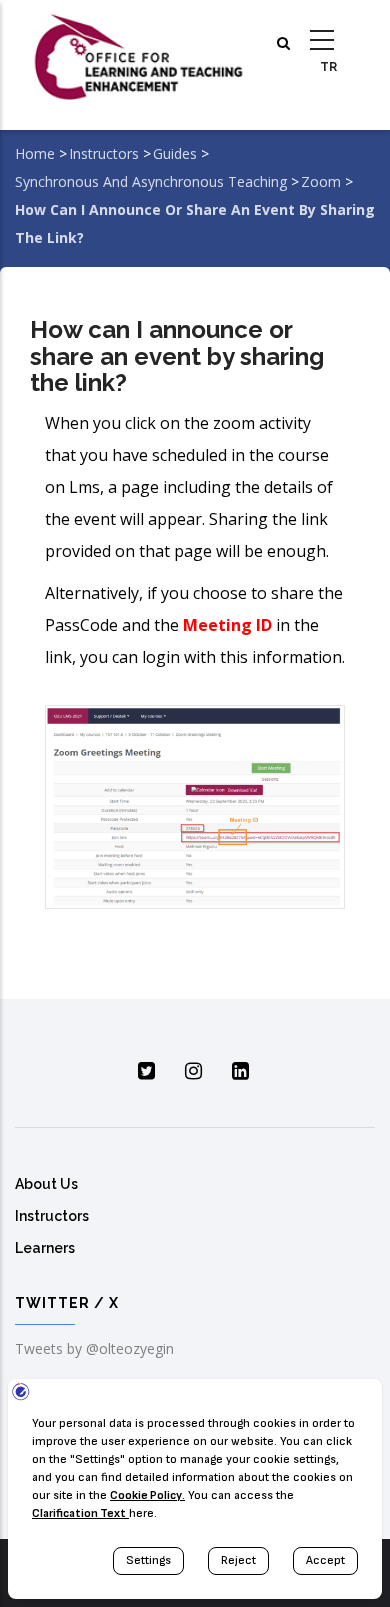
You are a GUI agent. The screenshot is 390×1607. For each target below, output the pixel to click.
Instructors (104, 153)
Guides (175, 153)
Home (35, 153)
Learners (45, 1248)
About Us (46, 1184)
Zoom (321, 181)
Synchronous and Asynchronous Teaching (151, 181)
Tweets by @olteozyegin (94, 1348)
